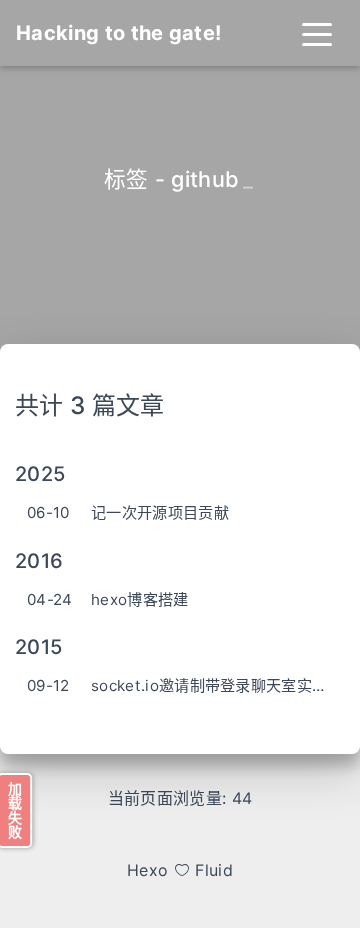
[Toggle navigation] (317, 33)
